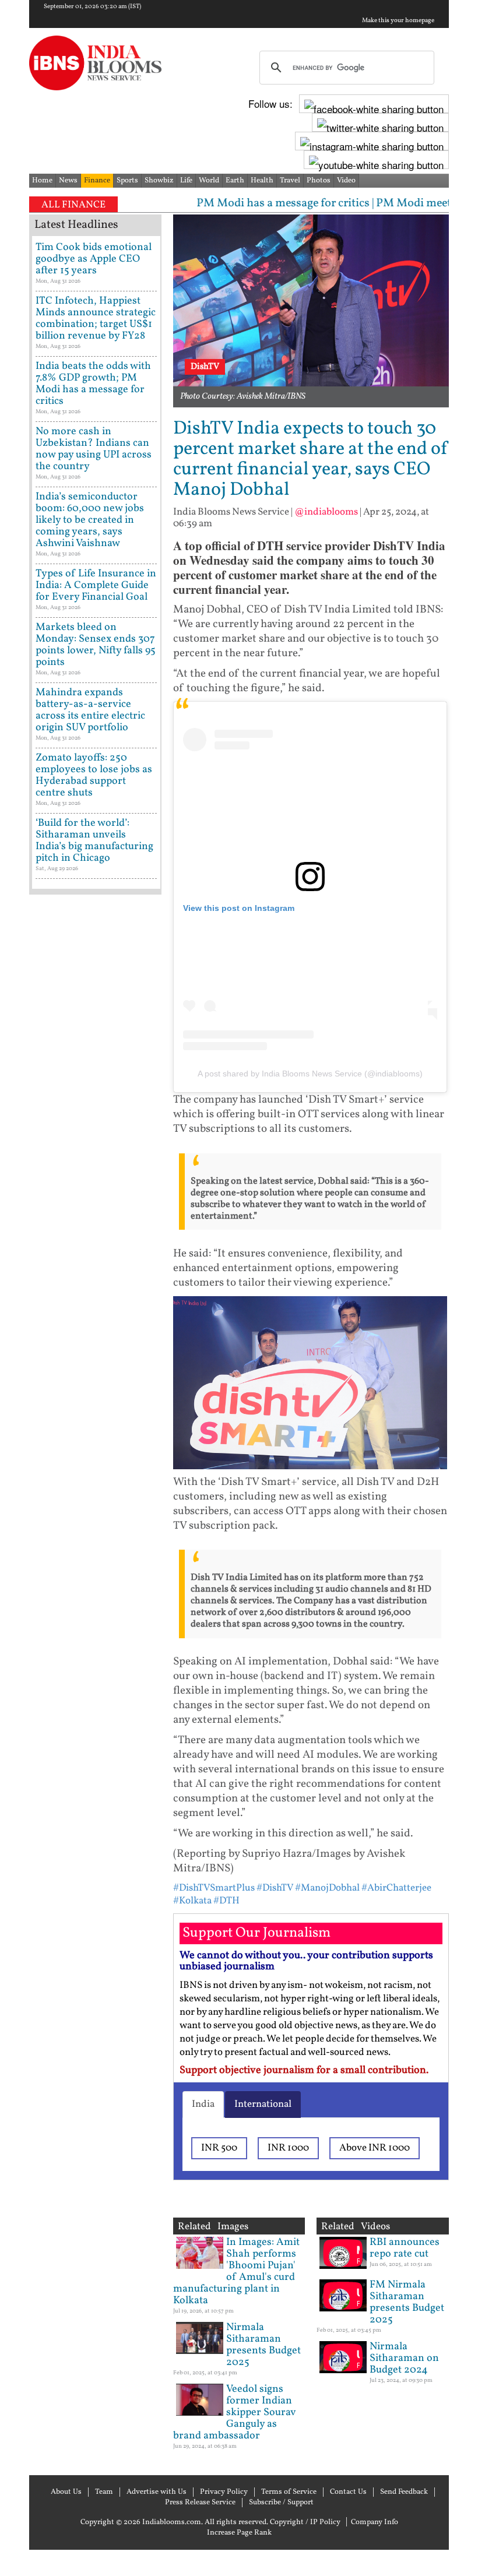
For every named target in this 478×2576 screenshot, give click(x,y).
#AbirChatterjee (396, 1888)
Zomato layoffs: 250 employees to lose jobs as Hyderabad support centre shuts (94, 775)
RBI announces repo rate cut (405, 2248)
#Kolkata (192, 1901)
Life (186, 181)
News (68, 181)
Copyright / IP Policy (305, 2522)
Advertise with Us (157, 2492)
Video (346, 181)
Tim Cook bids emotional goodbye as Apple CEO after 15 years (94, 259)
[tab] (203, 2105)
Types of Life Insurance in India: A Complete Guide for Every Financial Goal (96, 585)
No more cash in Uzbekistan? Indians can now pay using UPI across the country (94, 449)
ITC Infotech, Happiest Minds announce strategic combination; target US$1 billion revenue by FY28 (96, 319)
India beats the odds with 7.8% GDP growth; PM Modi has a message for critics (93, 384)
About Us (66, 2492)
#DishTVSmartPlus (214, 1888)
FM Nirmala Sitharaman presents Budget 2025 (407, 2302)
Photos (319, 181)
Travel (290, 181)
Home (42, 181)
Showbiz (159, 181)
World (209, 181)
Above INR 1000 (375, 2148)
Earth (235, 181)
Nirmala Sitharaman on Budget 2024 (404, 2358)
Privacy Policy (224, 2492)
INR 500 (219, 2148)
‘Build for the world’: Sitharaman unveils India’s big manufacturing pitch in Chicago (94, 841)
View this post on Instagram (239, 908)
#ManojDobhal (327, 1888)
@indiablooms (326, 512)
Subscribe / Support (281, 2503)
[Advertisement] (95, 1270)
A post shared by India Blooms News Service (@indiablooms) (310, 1074)
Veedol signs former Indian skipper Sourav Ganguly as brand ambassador (234, 2413)
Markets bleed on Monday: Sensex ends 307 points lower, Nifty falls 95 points (96, 645)
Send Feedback (404, 2492)
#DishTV (275, 1888)
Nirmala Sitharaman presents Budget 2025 (263, 2345)
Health (262, 181)
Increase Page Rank (239, 2533)
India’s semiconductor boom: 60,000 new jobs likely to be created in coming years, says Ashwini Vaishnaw (90, 520)
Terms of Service (289, 2492)
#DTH (226, 1901)
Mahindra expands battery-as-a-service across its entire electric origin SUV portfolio (90, 710)
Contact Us (348, 2492)
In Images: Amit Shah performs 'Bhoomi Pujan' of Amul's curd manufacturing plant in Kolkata (236, 2271)
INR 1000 (288, 2148)
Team (104, 2492)
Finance (97, 181)
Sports (127, 181)
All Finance (73, 205)
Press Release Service (200, 2503)
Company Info (375, 2522)
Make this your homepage (398, 21)
